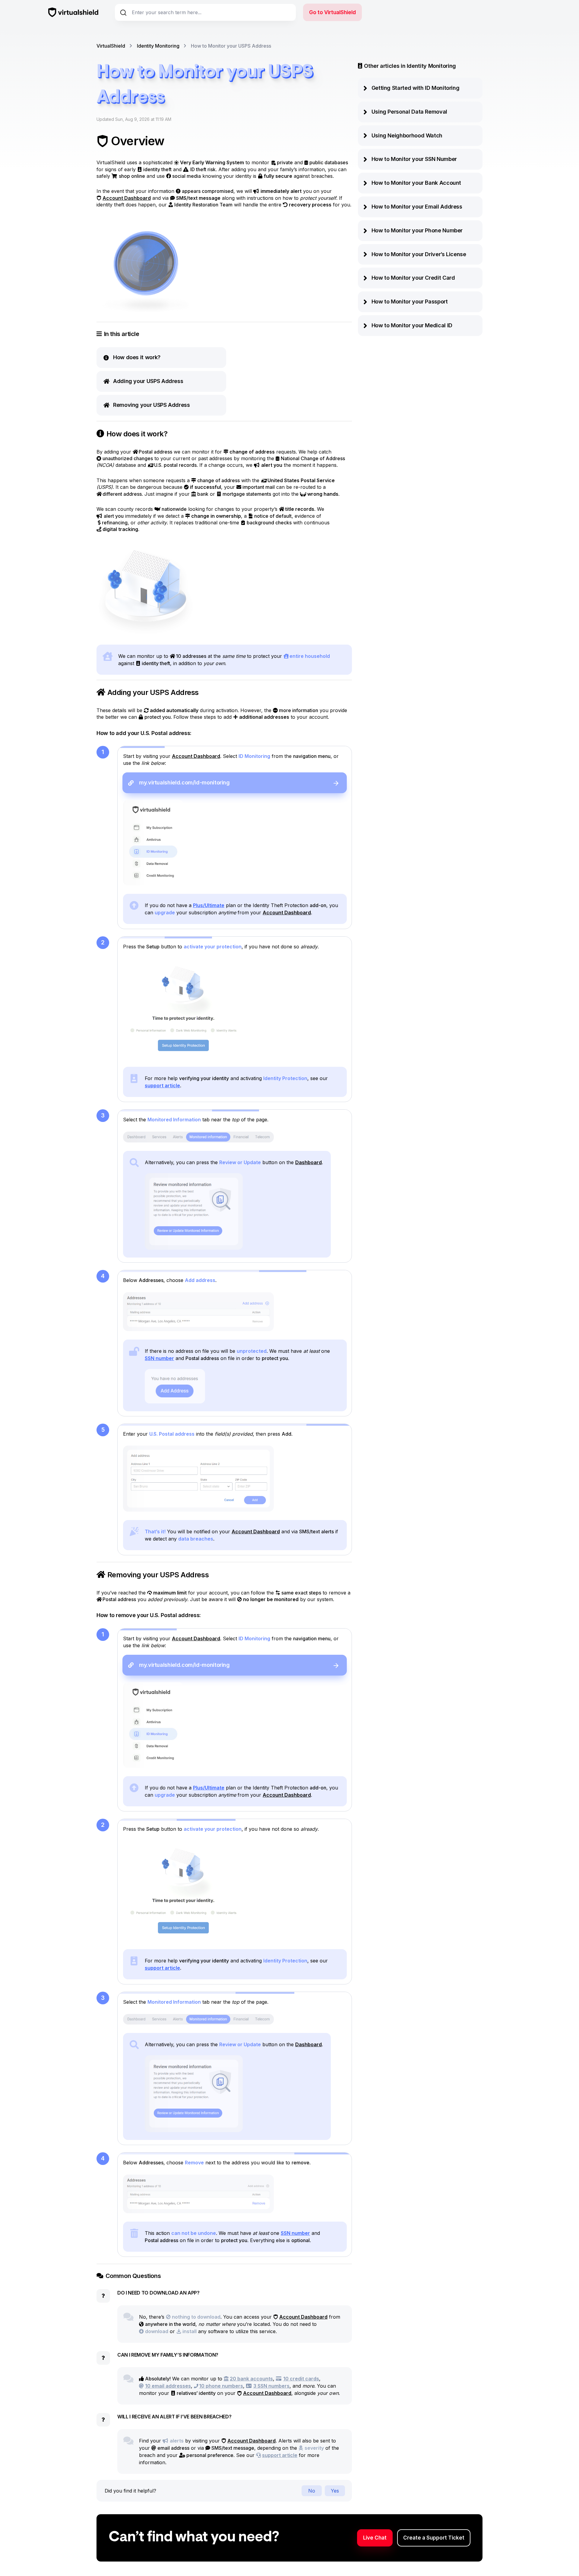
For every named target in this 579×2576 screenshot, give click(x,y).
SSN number (159, 1358)
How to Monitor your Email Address (417, 207)
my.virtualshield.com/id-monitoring (184, 782)
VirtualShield (111, 46)
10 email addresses (168, 2386)
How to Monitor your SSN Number (414, 159)
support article (162, 1085)
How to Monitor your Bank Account (416, 183)
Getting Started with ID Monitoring (416, 88)
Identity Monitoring (158, 46)
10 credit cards (301, 2379)
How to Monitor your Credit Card (413, 278)
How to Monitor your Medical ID (412, 325)
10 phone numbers (221, 2386)
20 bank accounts (251, 2379)
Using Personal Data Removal (409, 112)
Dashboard (308, 1162)
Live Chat (375, 2538)
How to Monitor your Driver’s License (419, 254)
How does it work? (137, 357)
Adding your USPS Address (148, 381)
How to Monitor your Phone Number (417, 230)
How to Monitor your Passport (410, 302)
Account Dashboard (127, 198)
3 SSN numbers (271, 2386)
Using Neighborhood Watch (407, 135)
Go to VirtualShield (332, 12)
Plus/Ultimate (209, 905)
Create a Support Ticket (434, 2538)
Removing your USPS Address (152, 405)
